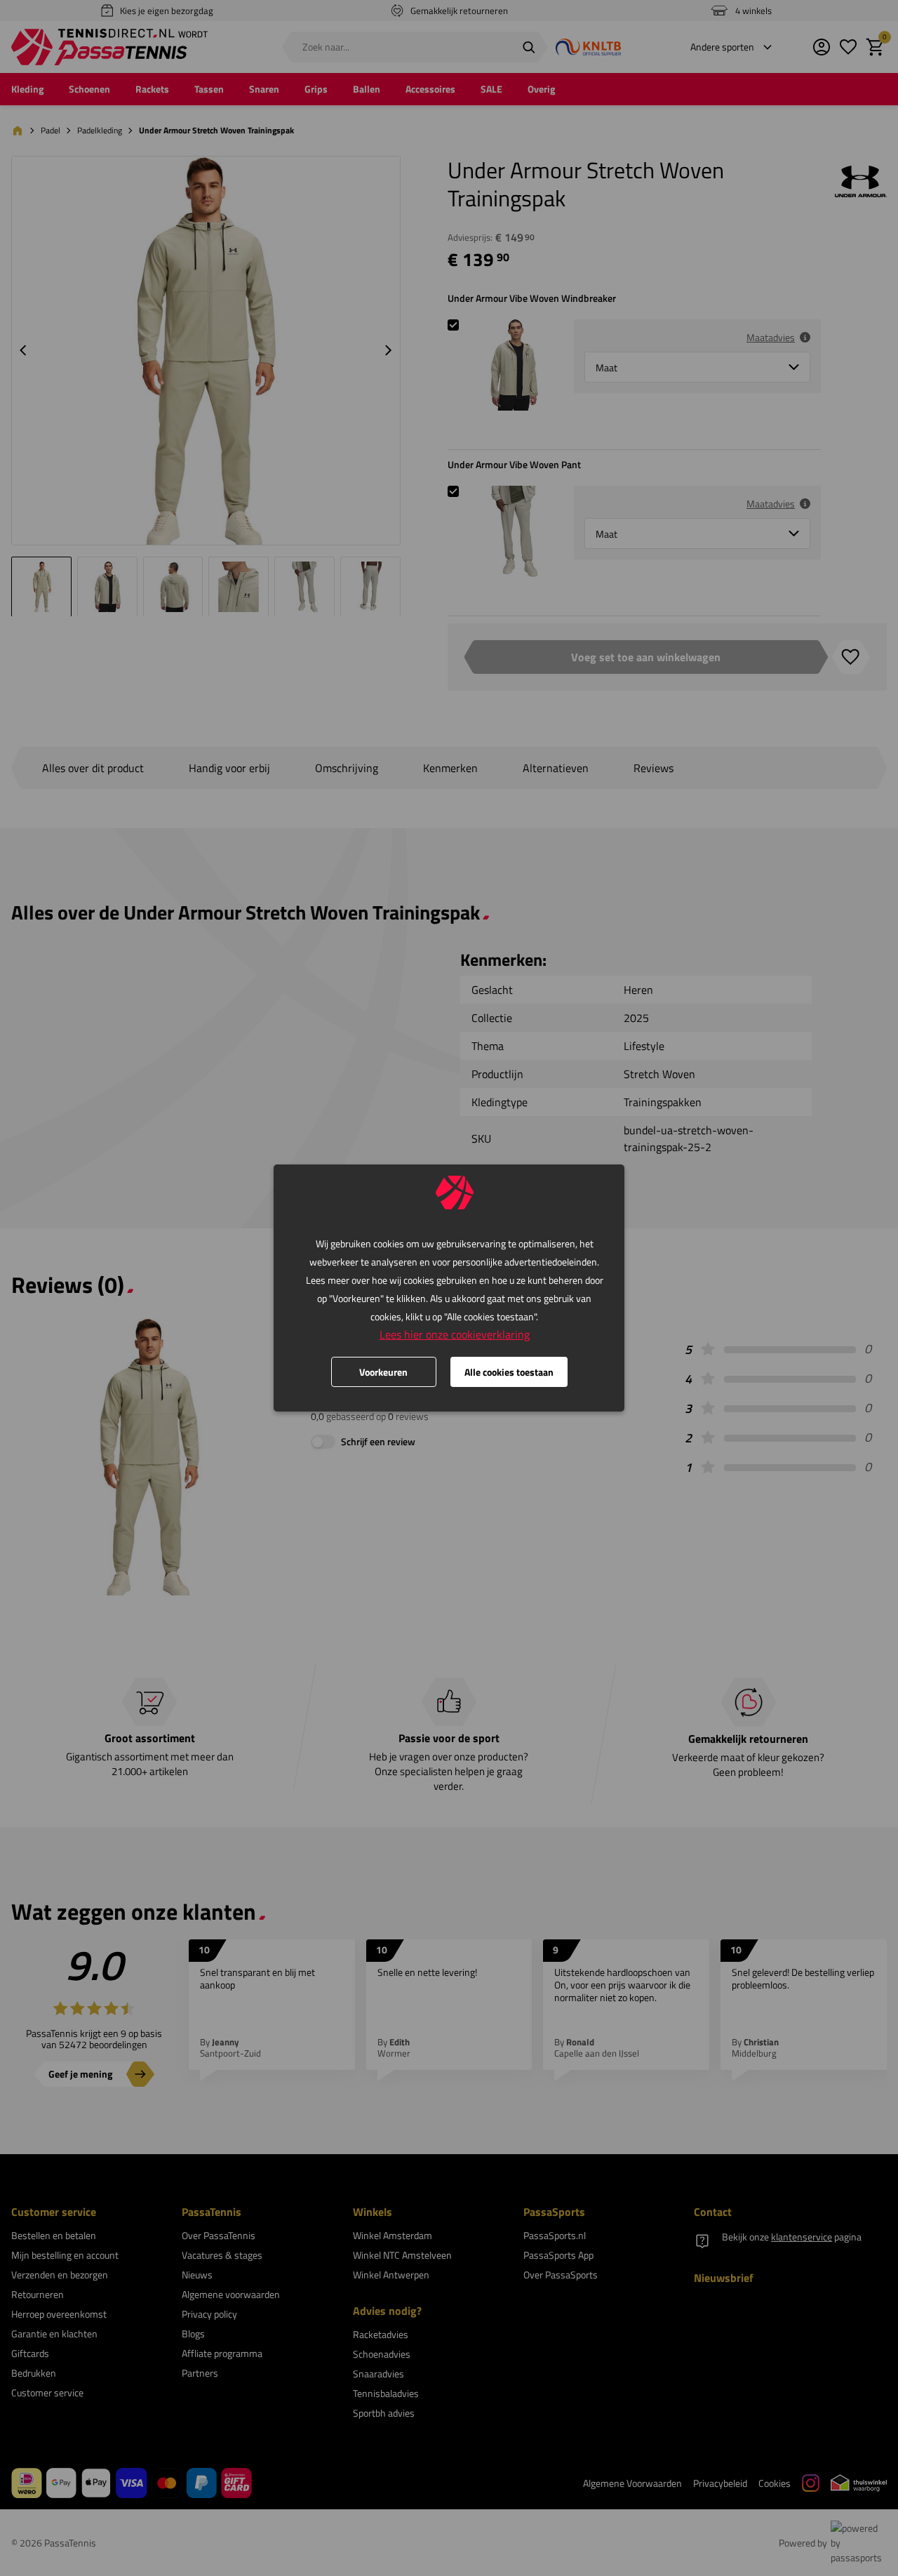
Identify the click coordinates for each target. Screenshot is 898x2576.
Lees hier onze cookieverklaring (455, 1334)
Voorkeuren (383, 1372)
